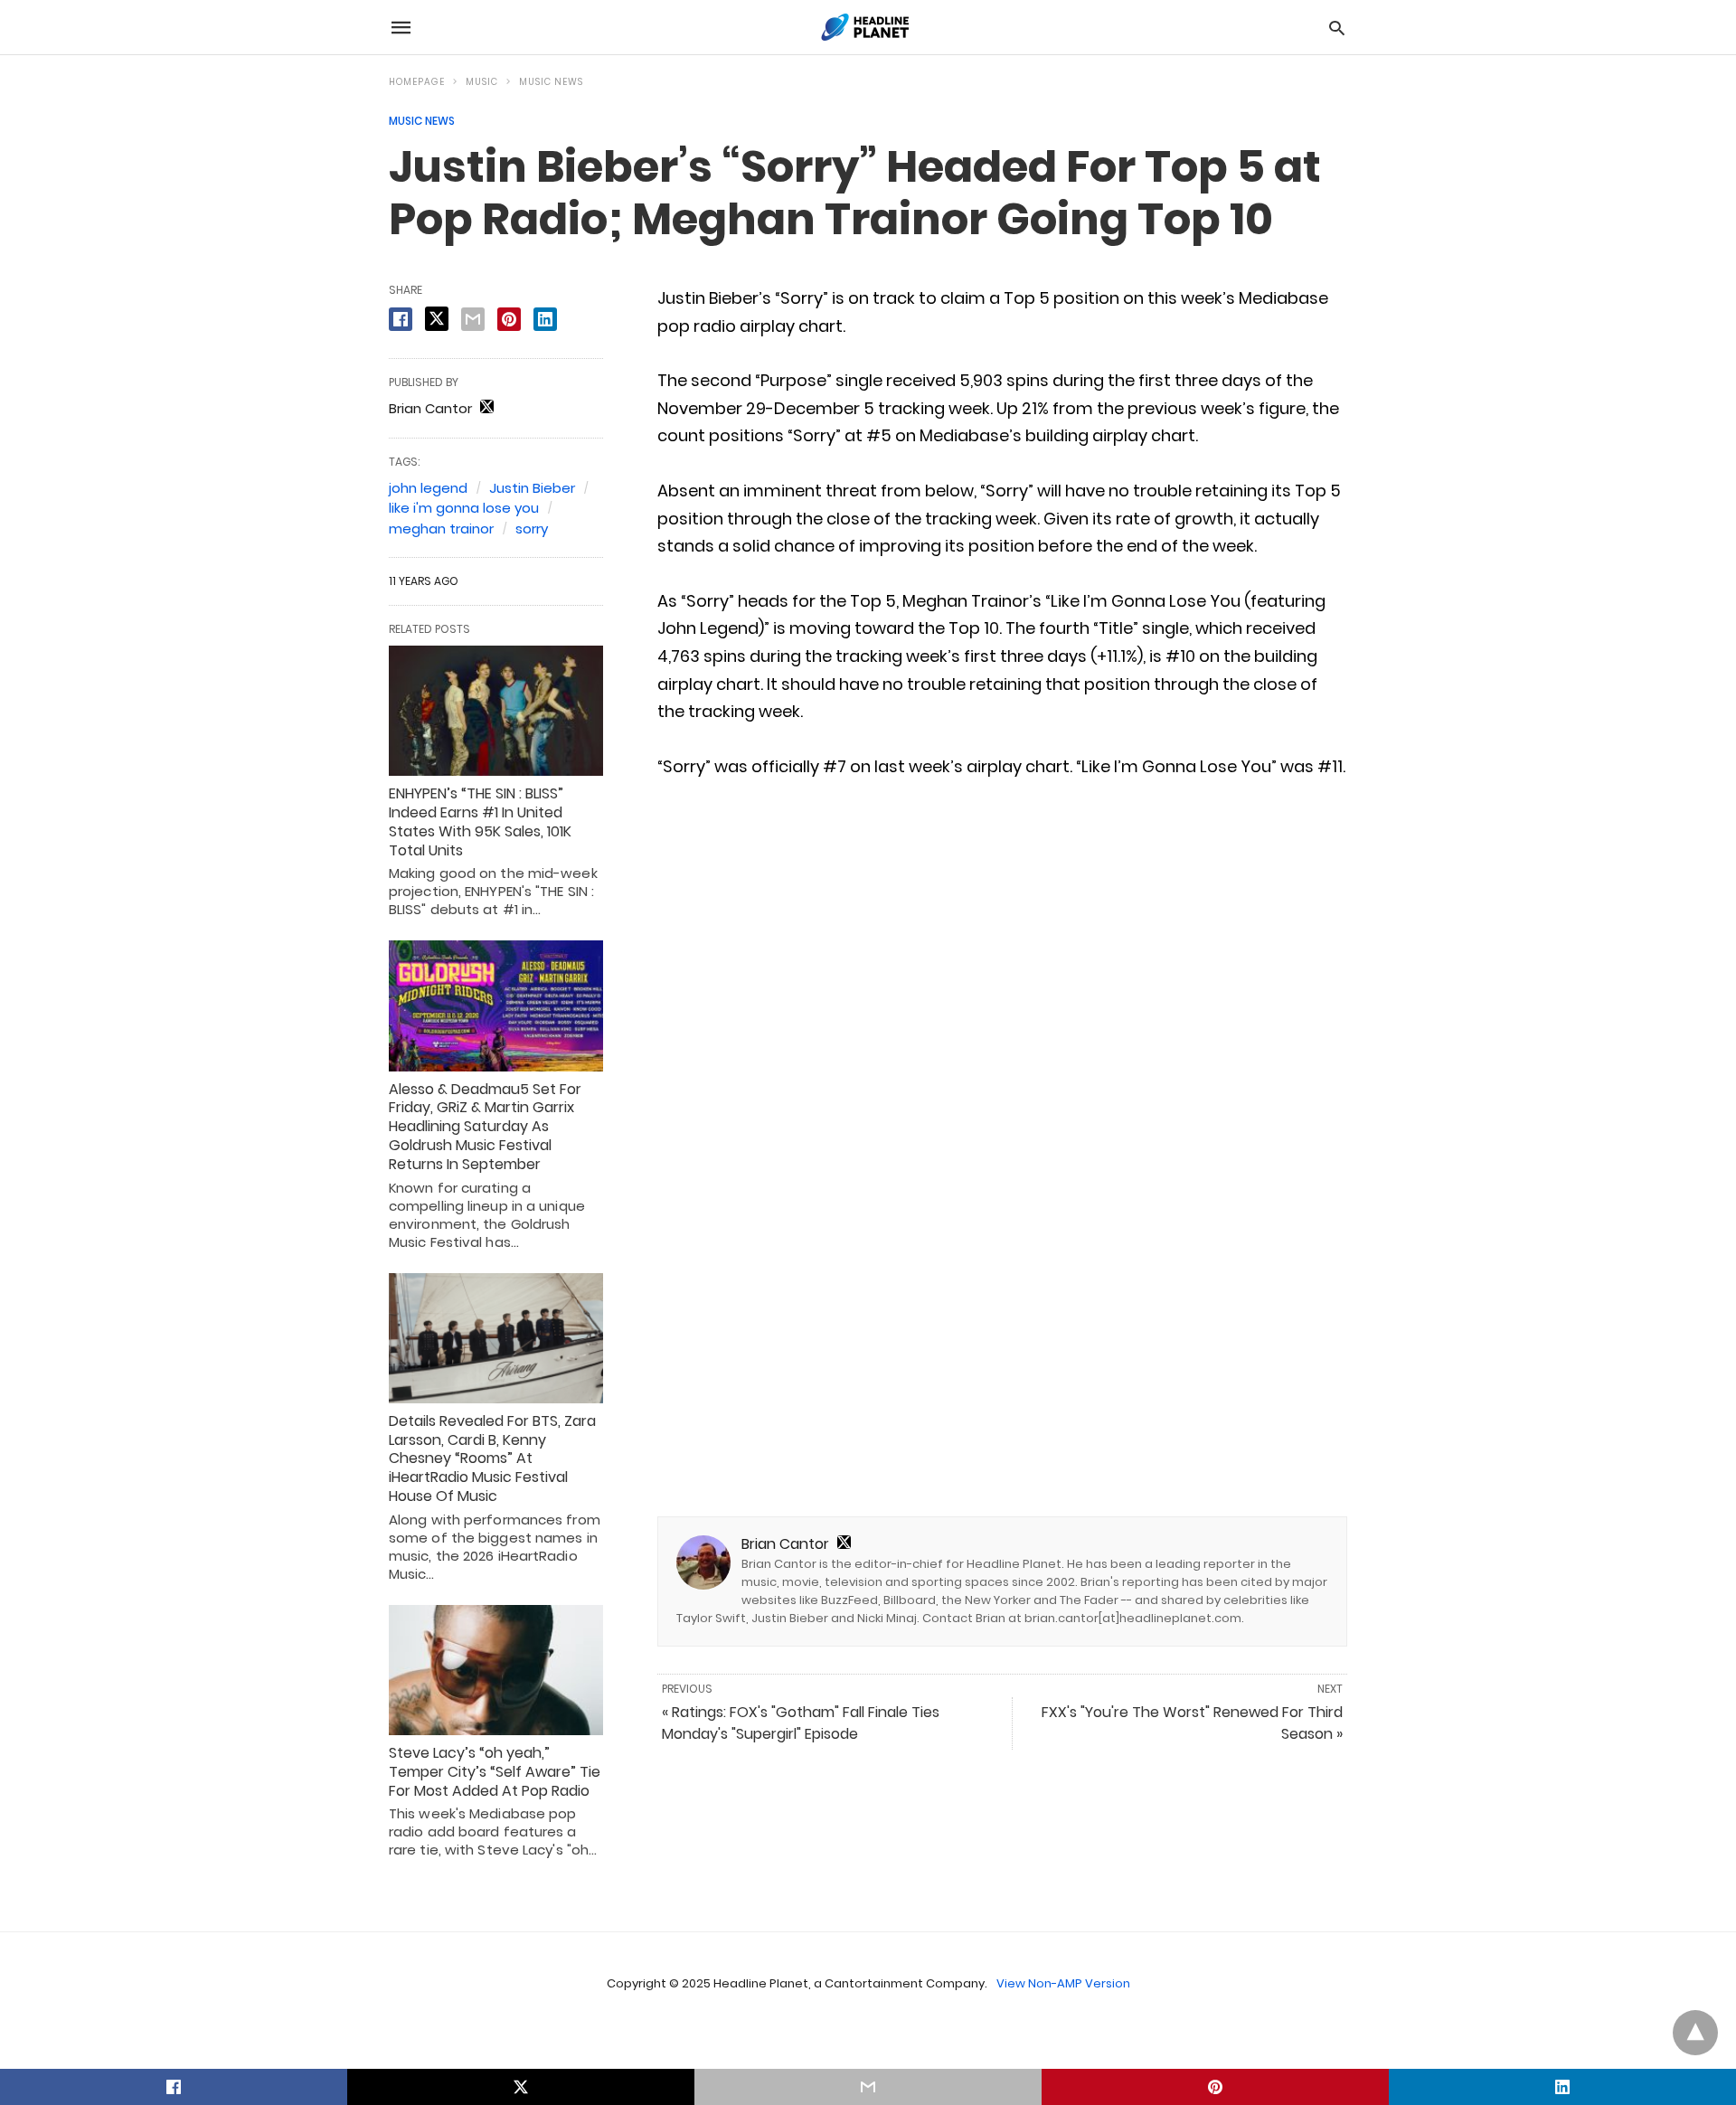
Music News (551, 82)
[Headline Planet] (867, 27)
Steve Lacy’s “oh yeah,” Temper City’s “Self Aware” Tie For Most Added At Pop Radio (495, 1772)
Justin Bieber (532, 488)
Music (482, 82)
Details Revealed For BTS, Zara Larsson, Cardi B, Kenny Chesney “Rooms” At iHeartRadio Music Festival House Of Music (492, 1458)
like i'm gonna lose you (464, 508)
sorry (532, 529)
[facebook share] (401, 319)
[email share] (473, 319)
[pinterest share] (509, 319)
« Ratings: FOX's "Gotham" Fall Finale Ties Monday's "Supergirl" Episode (801, 1723)
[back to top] (1695, 2033)
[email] (868, 2087)
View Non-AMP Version (1063, 1983)
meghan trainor (441, 529)
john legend (428, 488)
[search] (1337, 28)
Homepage (417, 82)
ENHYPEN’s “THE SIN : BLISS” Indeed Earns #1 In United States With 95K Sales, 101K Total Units (480, 821)
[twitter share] (437, 319)
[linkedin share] (545, 319)
